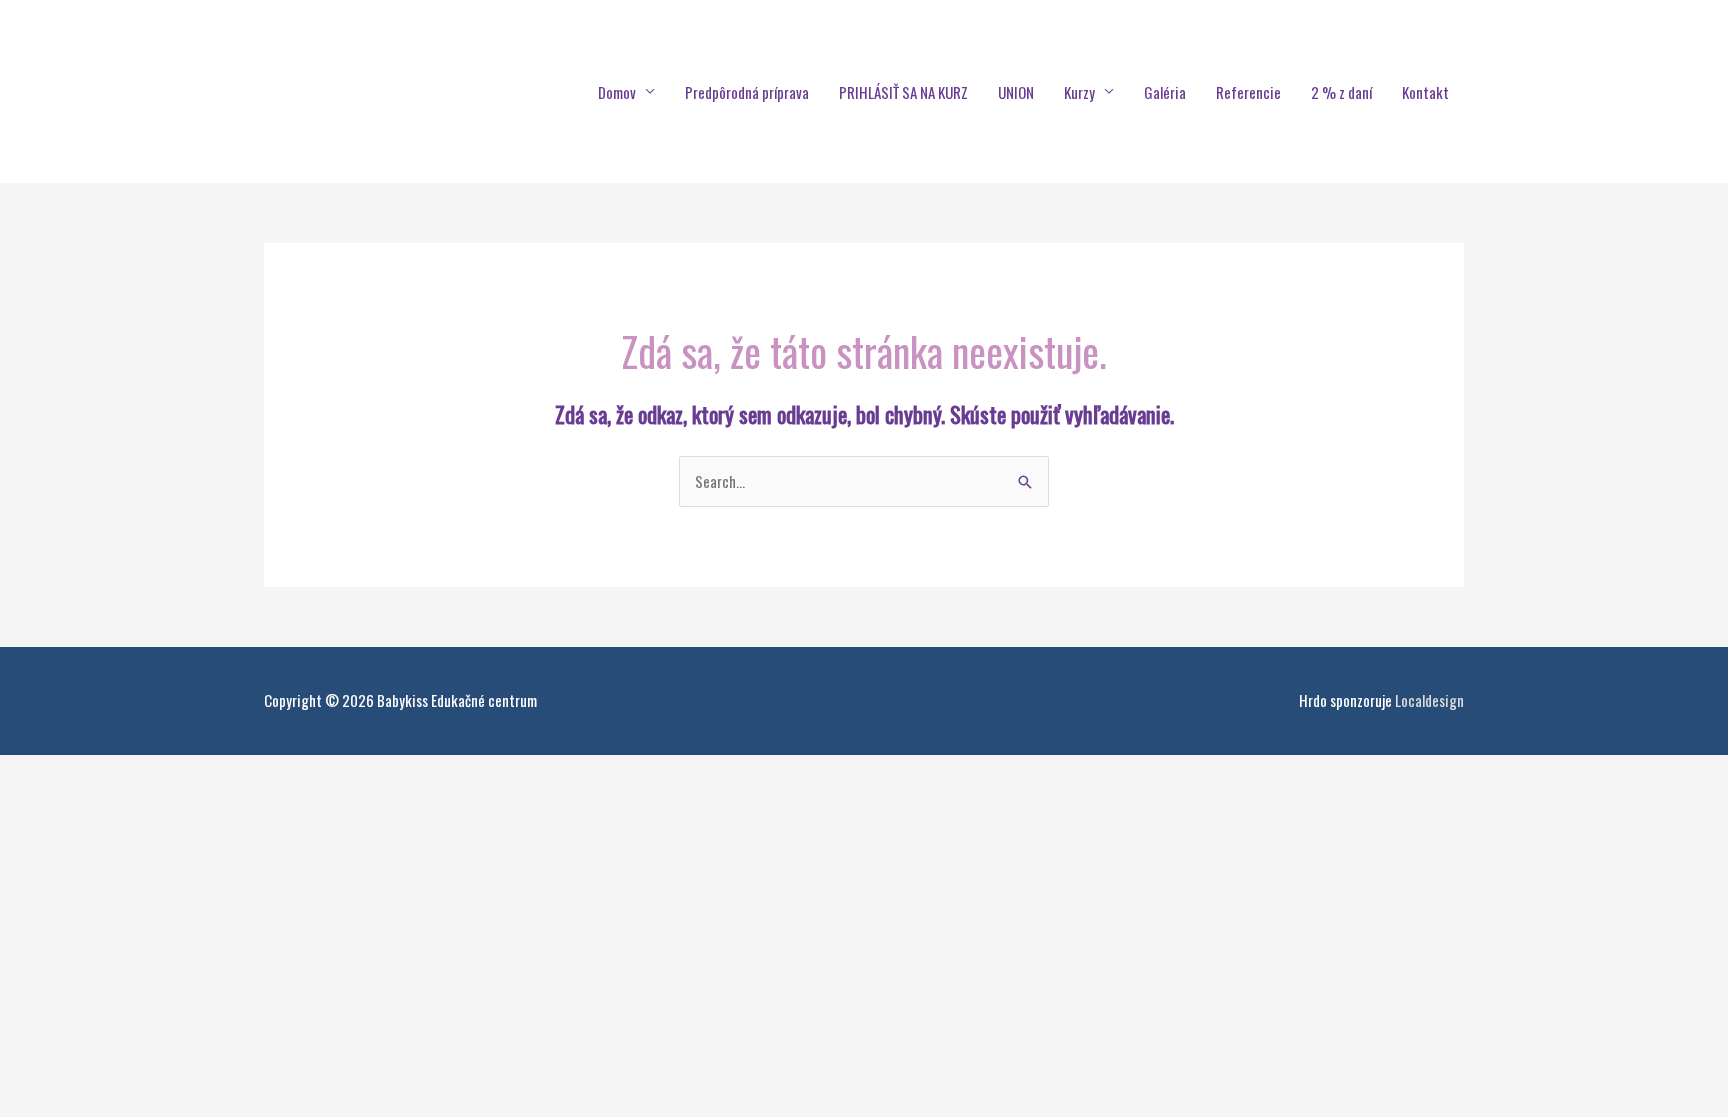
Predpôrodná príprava (747, 92)
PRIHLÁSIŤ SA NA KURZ (903, 92)
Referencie (1248, 92)
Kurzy (1079, 92)
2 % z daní (1341, 92)
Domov (617, 92)
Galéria (1165, 92)
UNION (1016, 92)
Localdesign (1429, 700)
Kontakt (1425, 92)
